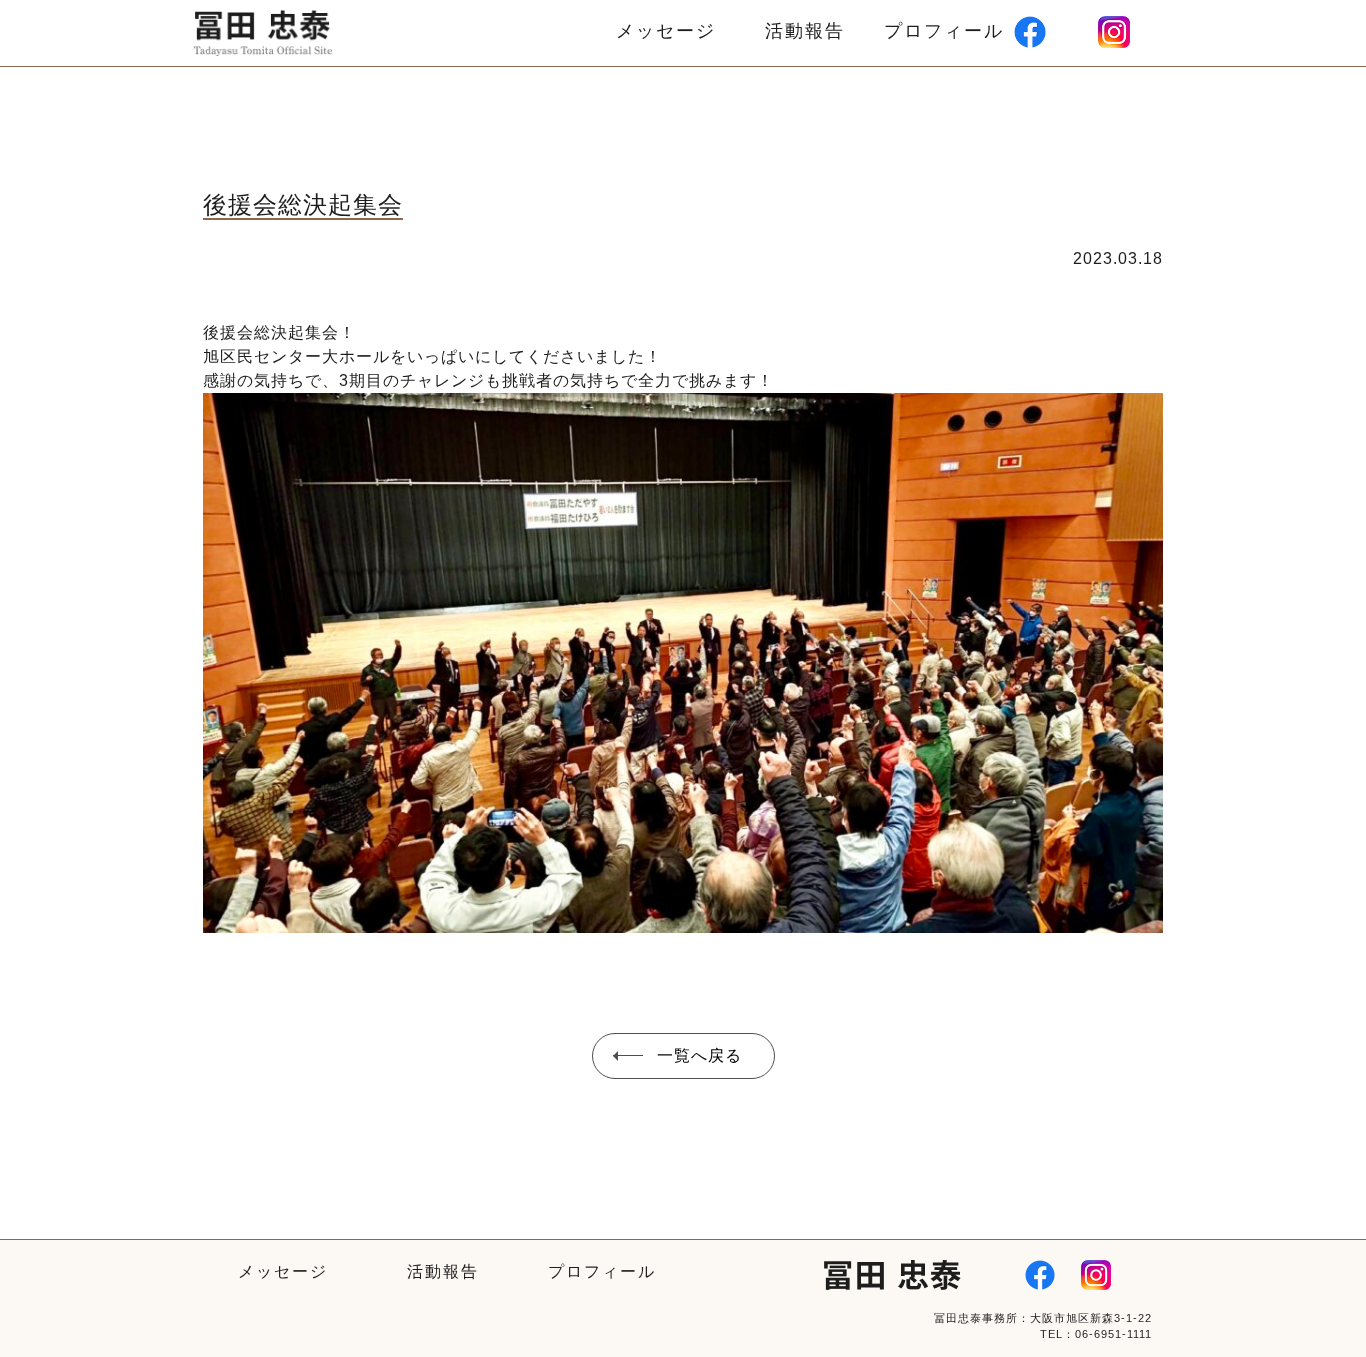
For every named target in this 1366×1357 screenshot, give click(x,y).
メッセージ (666, 31)
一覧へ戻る (699, 1055)
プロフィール (944, 31)
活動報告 (805, 31)
